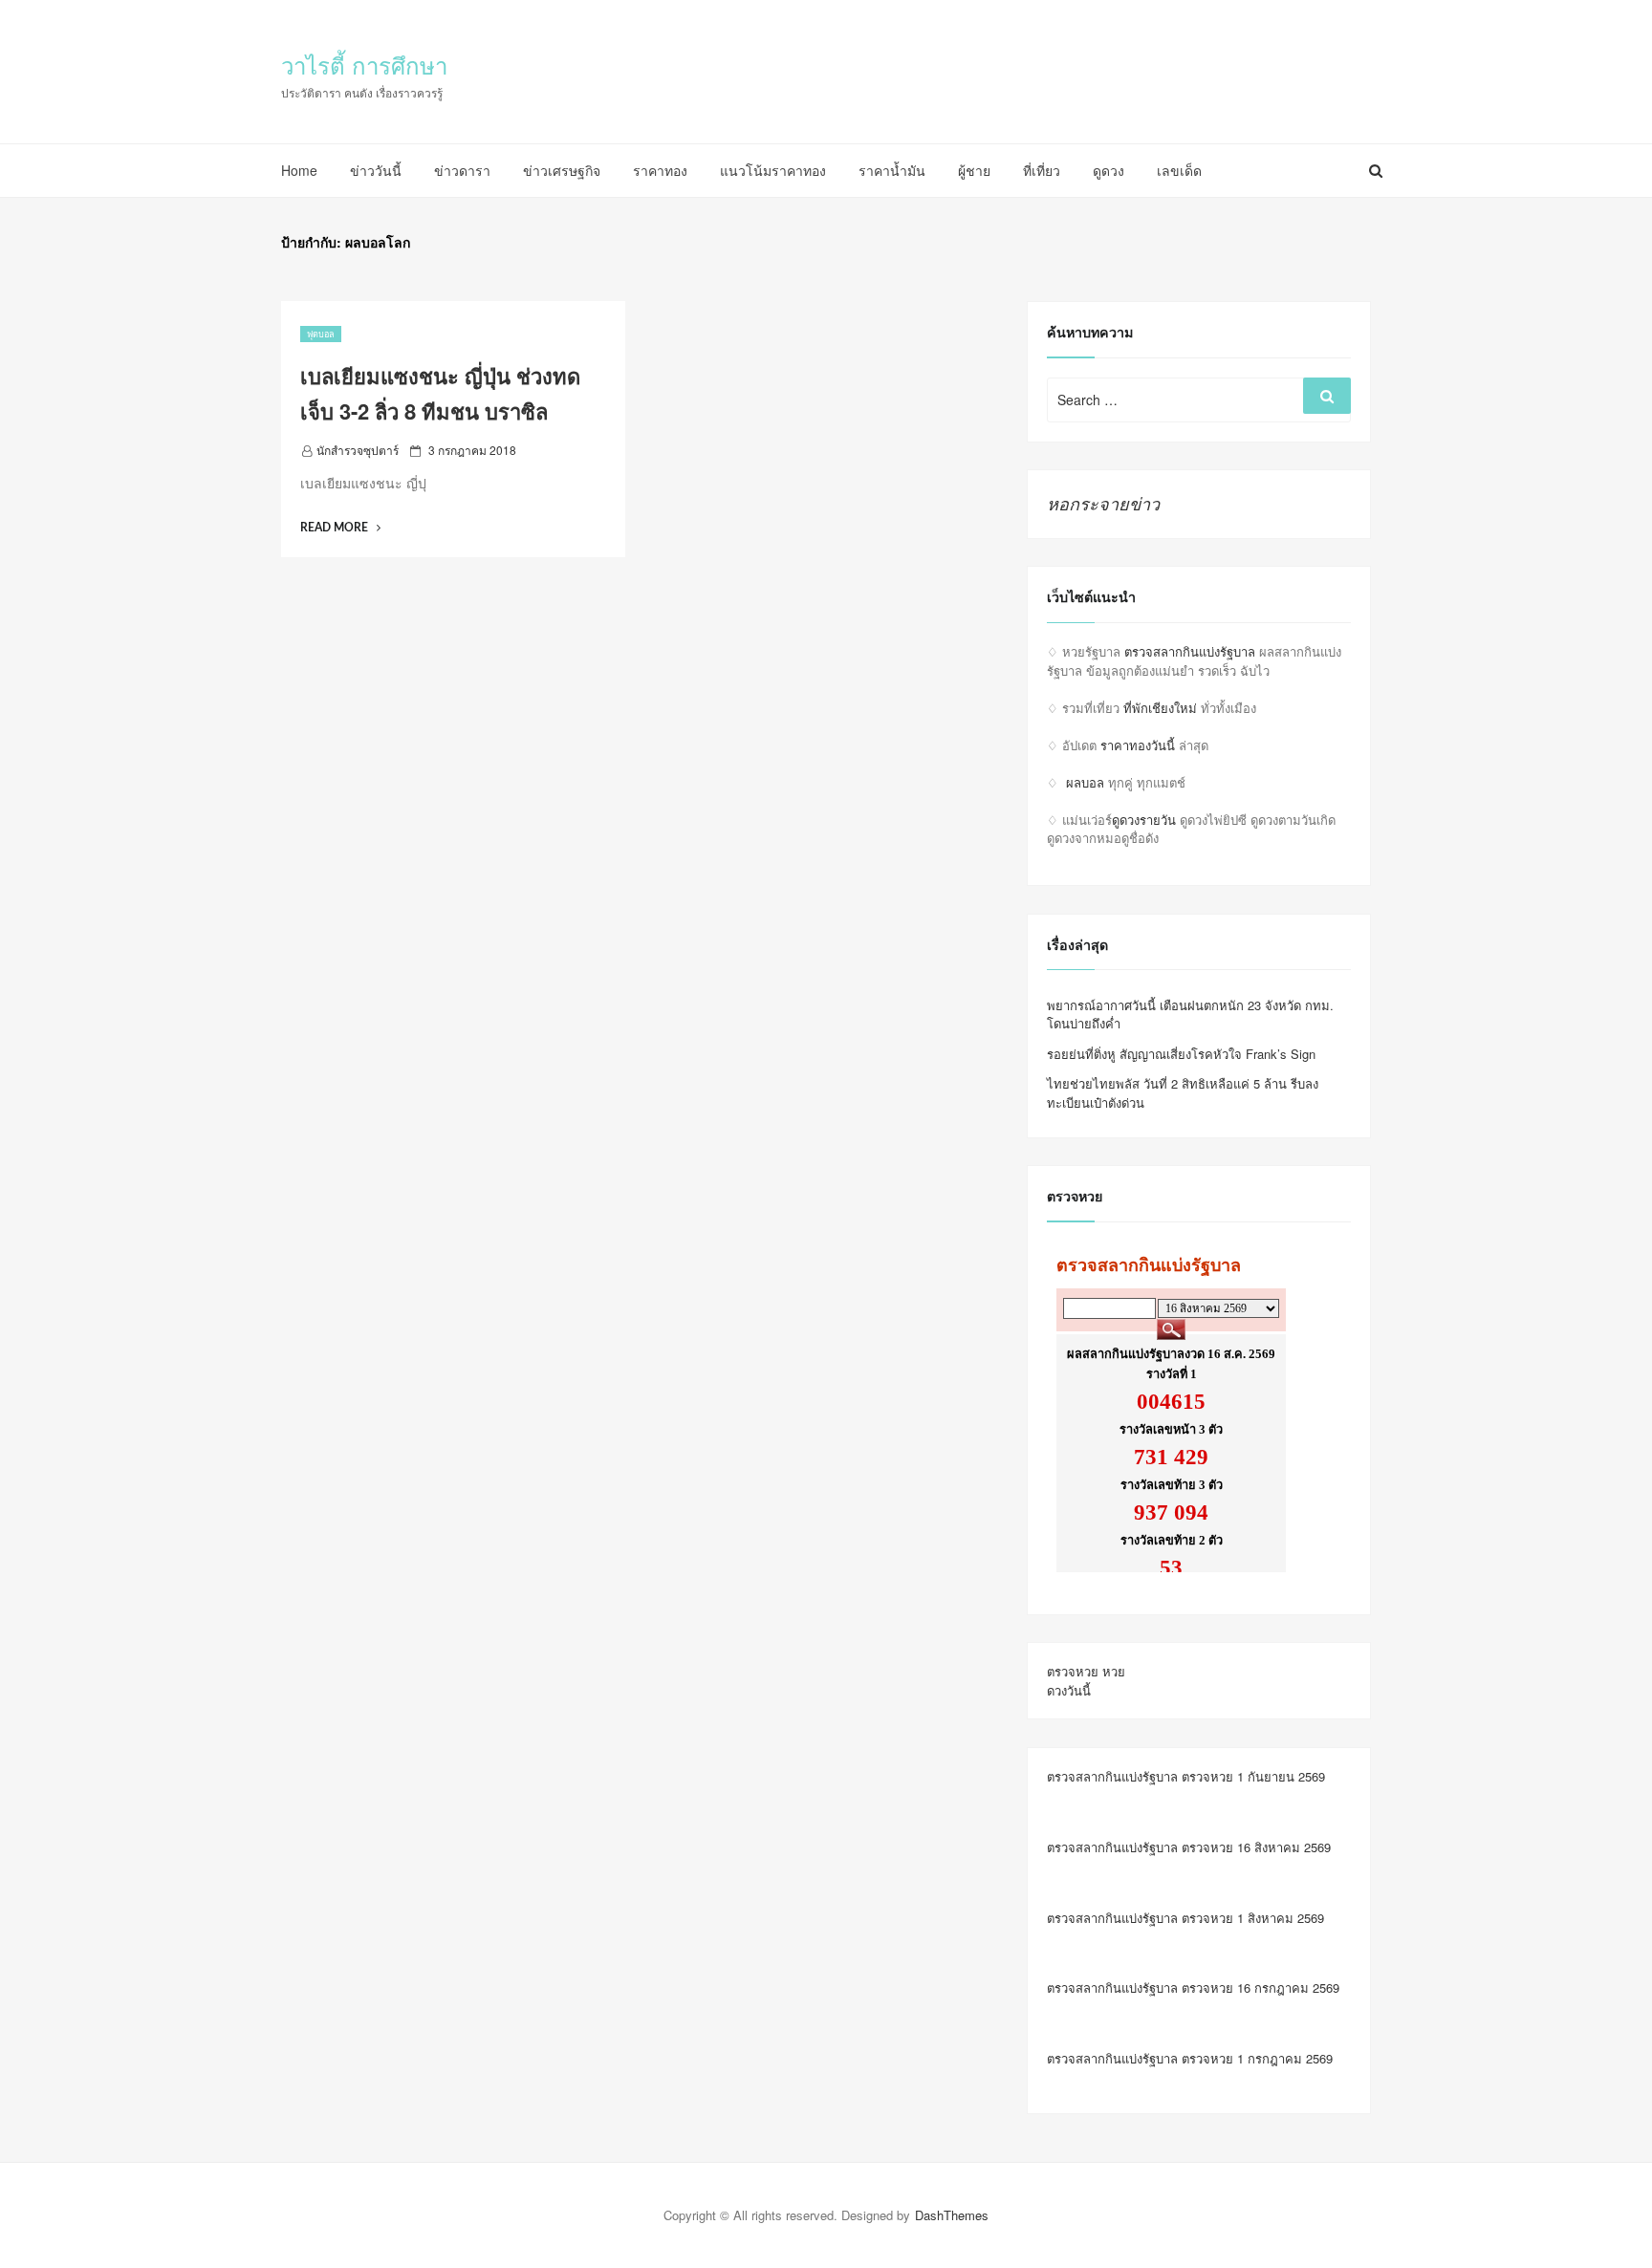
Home (299, 170)
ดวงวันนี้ (1069, 1690)
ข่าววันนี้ (376, 170)
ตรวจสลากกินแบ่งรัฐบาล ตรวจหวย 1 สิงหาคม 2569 (1185, 1918)
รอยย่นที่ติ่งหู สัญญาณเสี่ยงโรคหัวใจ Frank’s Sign (1181, 1054)
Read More (340, 528)
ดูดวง (1109, 170)
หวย (1114, 1671)
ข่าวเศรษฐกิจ (562, 170)
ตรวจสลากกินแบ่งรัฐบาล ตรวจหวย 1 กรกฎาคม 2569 (1190, 2058)
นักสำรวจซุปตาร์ (358, 450)
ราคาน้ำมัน (892, 170)
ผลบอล (1085, 782)
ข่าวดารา (462, 170)
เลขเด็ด (1179, 170)
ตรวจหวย (1073, 1671)
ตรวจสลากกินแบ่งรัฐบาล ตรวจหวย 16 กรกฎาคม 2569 (1193, 1987)
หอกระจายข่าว (1103, 503)
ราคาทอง (660, 170)
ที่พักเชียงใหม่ (1160, 708)
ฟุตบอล (321, 334)
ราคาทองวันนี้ (1138, 745)
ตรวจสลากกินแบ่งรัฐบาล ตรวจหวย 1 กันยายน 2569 (1186, 1776)
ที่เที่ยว (1042, 170)
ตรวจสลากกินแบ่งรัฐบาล (1190, 651)
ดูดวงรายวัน (1144, 820)
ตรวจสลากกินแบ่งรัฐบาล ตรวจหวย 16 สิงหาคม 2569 (1189, 1847)
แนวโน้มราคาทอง (773, 170)
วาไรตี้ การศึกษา (364, 65)
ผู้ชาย (974, 170)
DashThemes (952, 2215)
